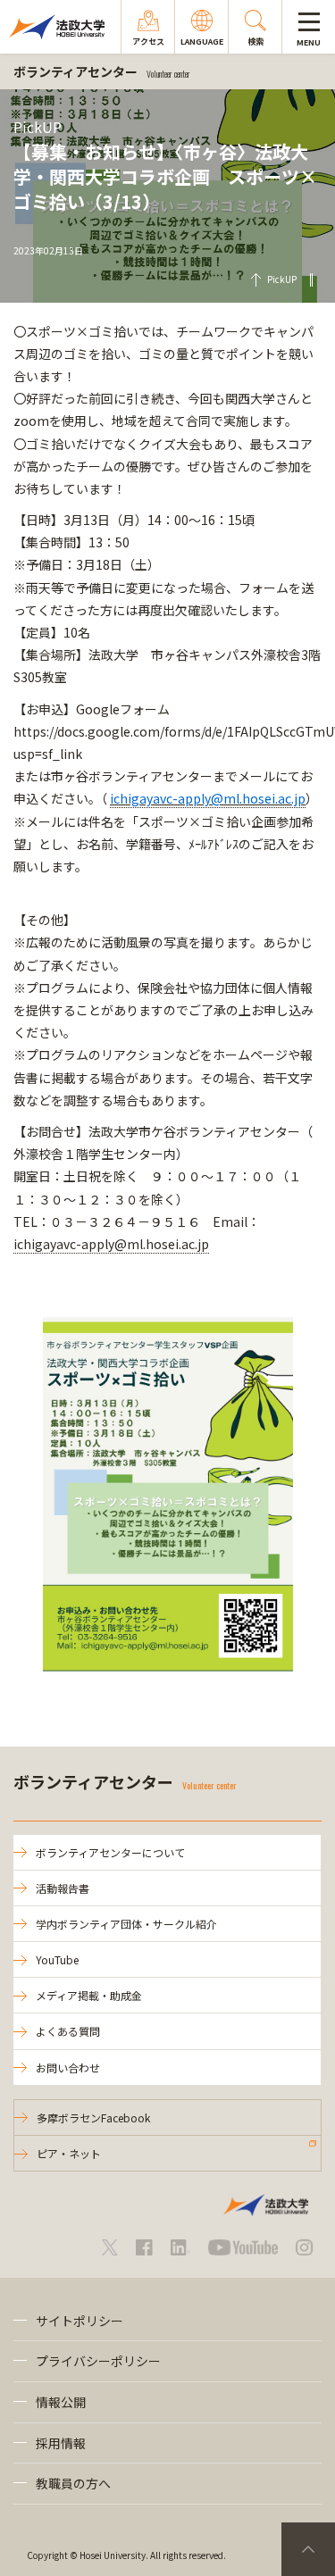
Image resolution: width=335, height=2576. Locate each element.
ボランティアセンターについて (110, 1852)
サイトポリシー (80, 2321)
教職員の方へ (73, 2483)
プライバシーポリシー (98, 2361)
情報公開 (61, 2402)
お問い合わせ (68, 2067)
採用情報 (61, 2443)
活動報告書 (63, 1888)
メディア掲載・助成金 (89, 1995)
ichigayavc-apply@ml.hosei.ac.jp (111, 1244)
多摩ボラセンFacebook (93, 2117)
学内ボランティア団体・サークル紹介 (126, 1924)
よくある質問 (68, 2031)
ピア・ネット (69, 2153)
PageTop (308, 2549)
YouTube (57, 1959)
